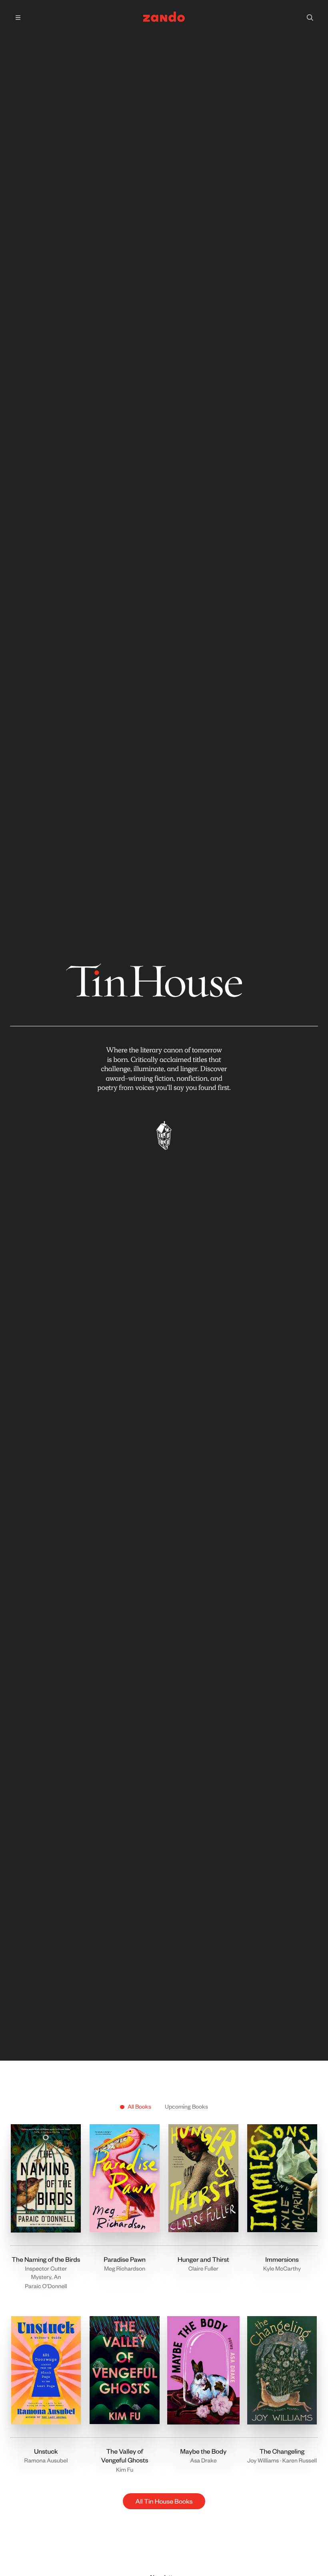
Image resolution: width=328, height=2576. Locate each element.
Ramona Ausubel (46, 2460)
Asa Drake (203, 2460)
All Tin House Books (164, 2501)
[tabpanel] (164, 2312)
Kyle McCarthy (282, 2268)
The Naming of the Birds (46, 2259)
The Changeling (282, 2451)
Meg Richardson (125, 2268)
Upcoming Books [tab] (186, 2106)
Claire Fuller (203, 2268)
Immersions (282, 2259)
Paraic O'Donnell (46, 2286)
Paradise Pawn (125, 2259)
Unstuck (46, 2451)
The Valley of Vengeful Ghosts (125, 2456)
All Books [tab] (139, 2106)
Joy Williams (263, 2460)
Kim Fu (125, 2469)
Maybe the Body (203, 2451)
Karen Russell (300, 2460)
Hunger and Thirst (203, 2259)
